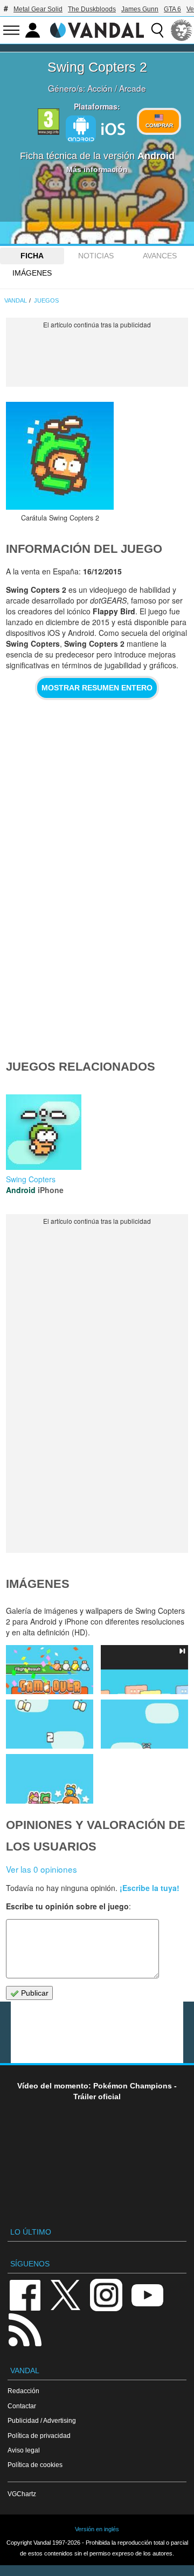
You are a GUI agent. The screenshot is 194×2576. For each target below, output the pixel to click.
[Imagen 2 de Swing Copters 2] (50, 1779)
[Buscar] (157, 30)
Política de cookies (35, 2465)
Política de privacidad (39, 2435)
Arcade (133, 88)
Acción (100, 88)
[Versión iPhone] (113, 128)
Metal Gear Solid (38, 9)
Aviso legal (24, 2450)
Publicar (34, 1993)
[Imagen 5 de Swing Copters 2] (144, 1670)
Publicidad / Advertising (42, 2420)
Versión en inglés (97, 2529)
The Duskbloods (92, 9)
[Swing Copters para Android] (44, 1131)
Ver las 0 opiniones (41, 1869)
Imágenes (32, 273)
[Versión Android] (81, 129)
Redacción (23, 2391)
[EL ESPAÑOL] (182, 30)
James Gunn (140, 9)
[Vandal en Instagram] (106, 2294)
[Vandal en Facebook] (25, 2294)
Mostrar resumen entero (97, 688)
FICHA (32, 256)
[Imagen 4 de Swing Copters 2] (50, 1724)
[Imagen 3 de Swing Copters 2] (144, 1724)
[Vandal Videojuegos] (97, 29)
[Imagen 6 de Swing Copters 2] (50, 1670)
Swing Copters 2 (97, 67)
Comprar (159, 125)
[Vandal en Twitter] (66, 2294)
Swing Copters (31, 1179)
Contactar (22, 2406)
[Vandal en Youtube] (147, 2294)
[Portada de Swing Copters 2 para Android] (60, 456)
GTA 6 (172, 9)
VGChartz (22, 2494)
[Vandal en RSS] (25, 2329)
